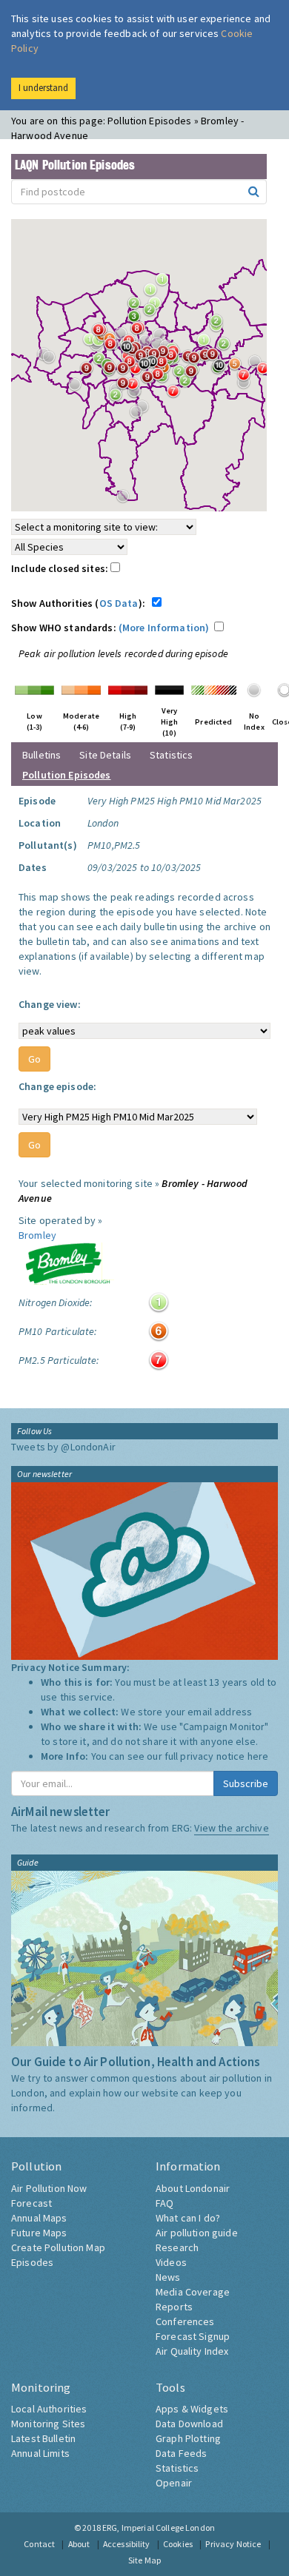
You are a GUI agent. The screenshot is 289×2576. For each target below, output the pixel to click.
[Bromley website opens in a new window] (67, 1262)
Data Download (189, 2424)
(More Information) (164, 628)
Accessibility (127, 2544)
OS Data (119, 603)
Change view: (50, 1004)
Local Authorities (49, 2409)
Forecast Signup (193, 2336)
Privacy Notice (233, 2544)
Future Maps (39, 2233)
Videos (171, 2262)
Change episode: (57, 1086)
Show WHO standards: (110, 628)
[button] (220, 325)
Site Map (144, 2560)
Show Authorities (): (80, 603)
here (258, 1756)
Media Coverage (193, 2292)
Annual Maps (39, 2218)
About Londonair (193, 2188)
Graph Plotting (188, 2438)
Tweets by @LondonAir (63, 1447)
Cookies (178, 2544)
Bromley (37, 1235)
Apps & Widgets (192, 2409)
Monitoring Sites (48, 2424)
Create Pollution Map (58, 2247)
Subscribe (246, 1783)
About (79, 2544)
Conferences (185, 2321)
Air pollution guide (197, 2233)
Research (177, 2247)
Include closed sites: (61, 568)
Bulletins (41, 755)
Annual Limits (40, 2453)
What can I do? (188, 2218)
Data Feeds (181, 2453)
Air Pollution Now (49, 2188)
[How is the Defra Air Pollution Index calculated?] (34, 689)
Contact (39, 2544)
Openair (174, 2483)
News (168, 2277)
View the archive (231, 1828)
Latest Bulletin (43, 2438)
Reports (174, 2307)
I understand (43, 88)
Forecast (31, 2203)
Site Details (105, 755)
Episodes (32, 2262)
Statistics (171, 755)
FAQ (165, 2203)
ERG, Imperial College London (159, 2528)
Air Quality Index (192, 2351)
